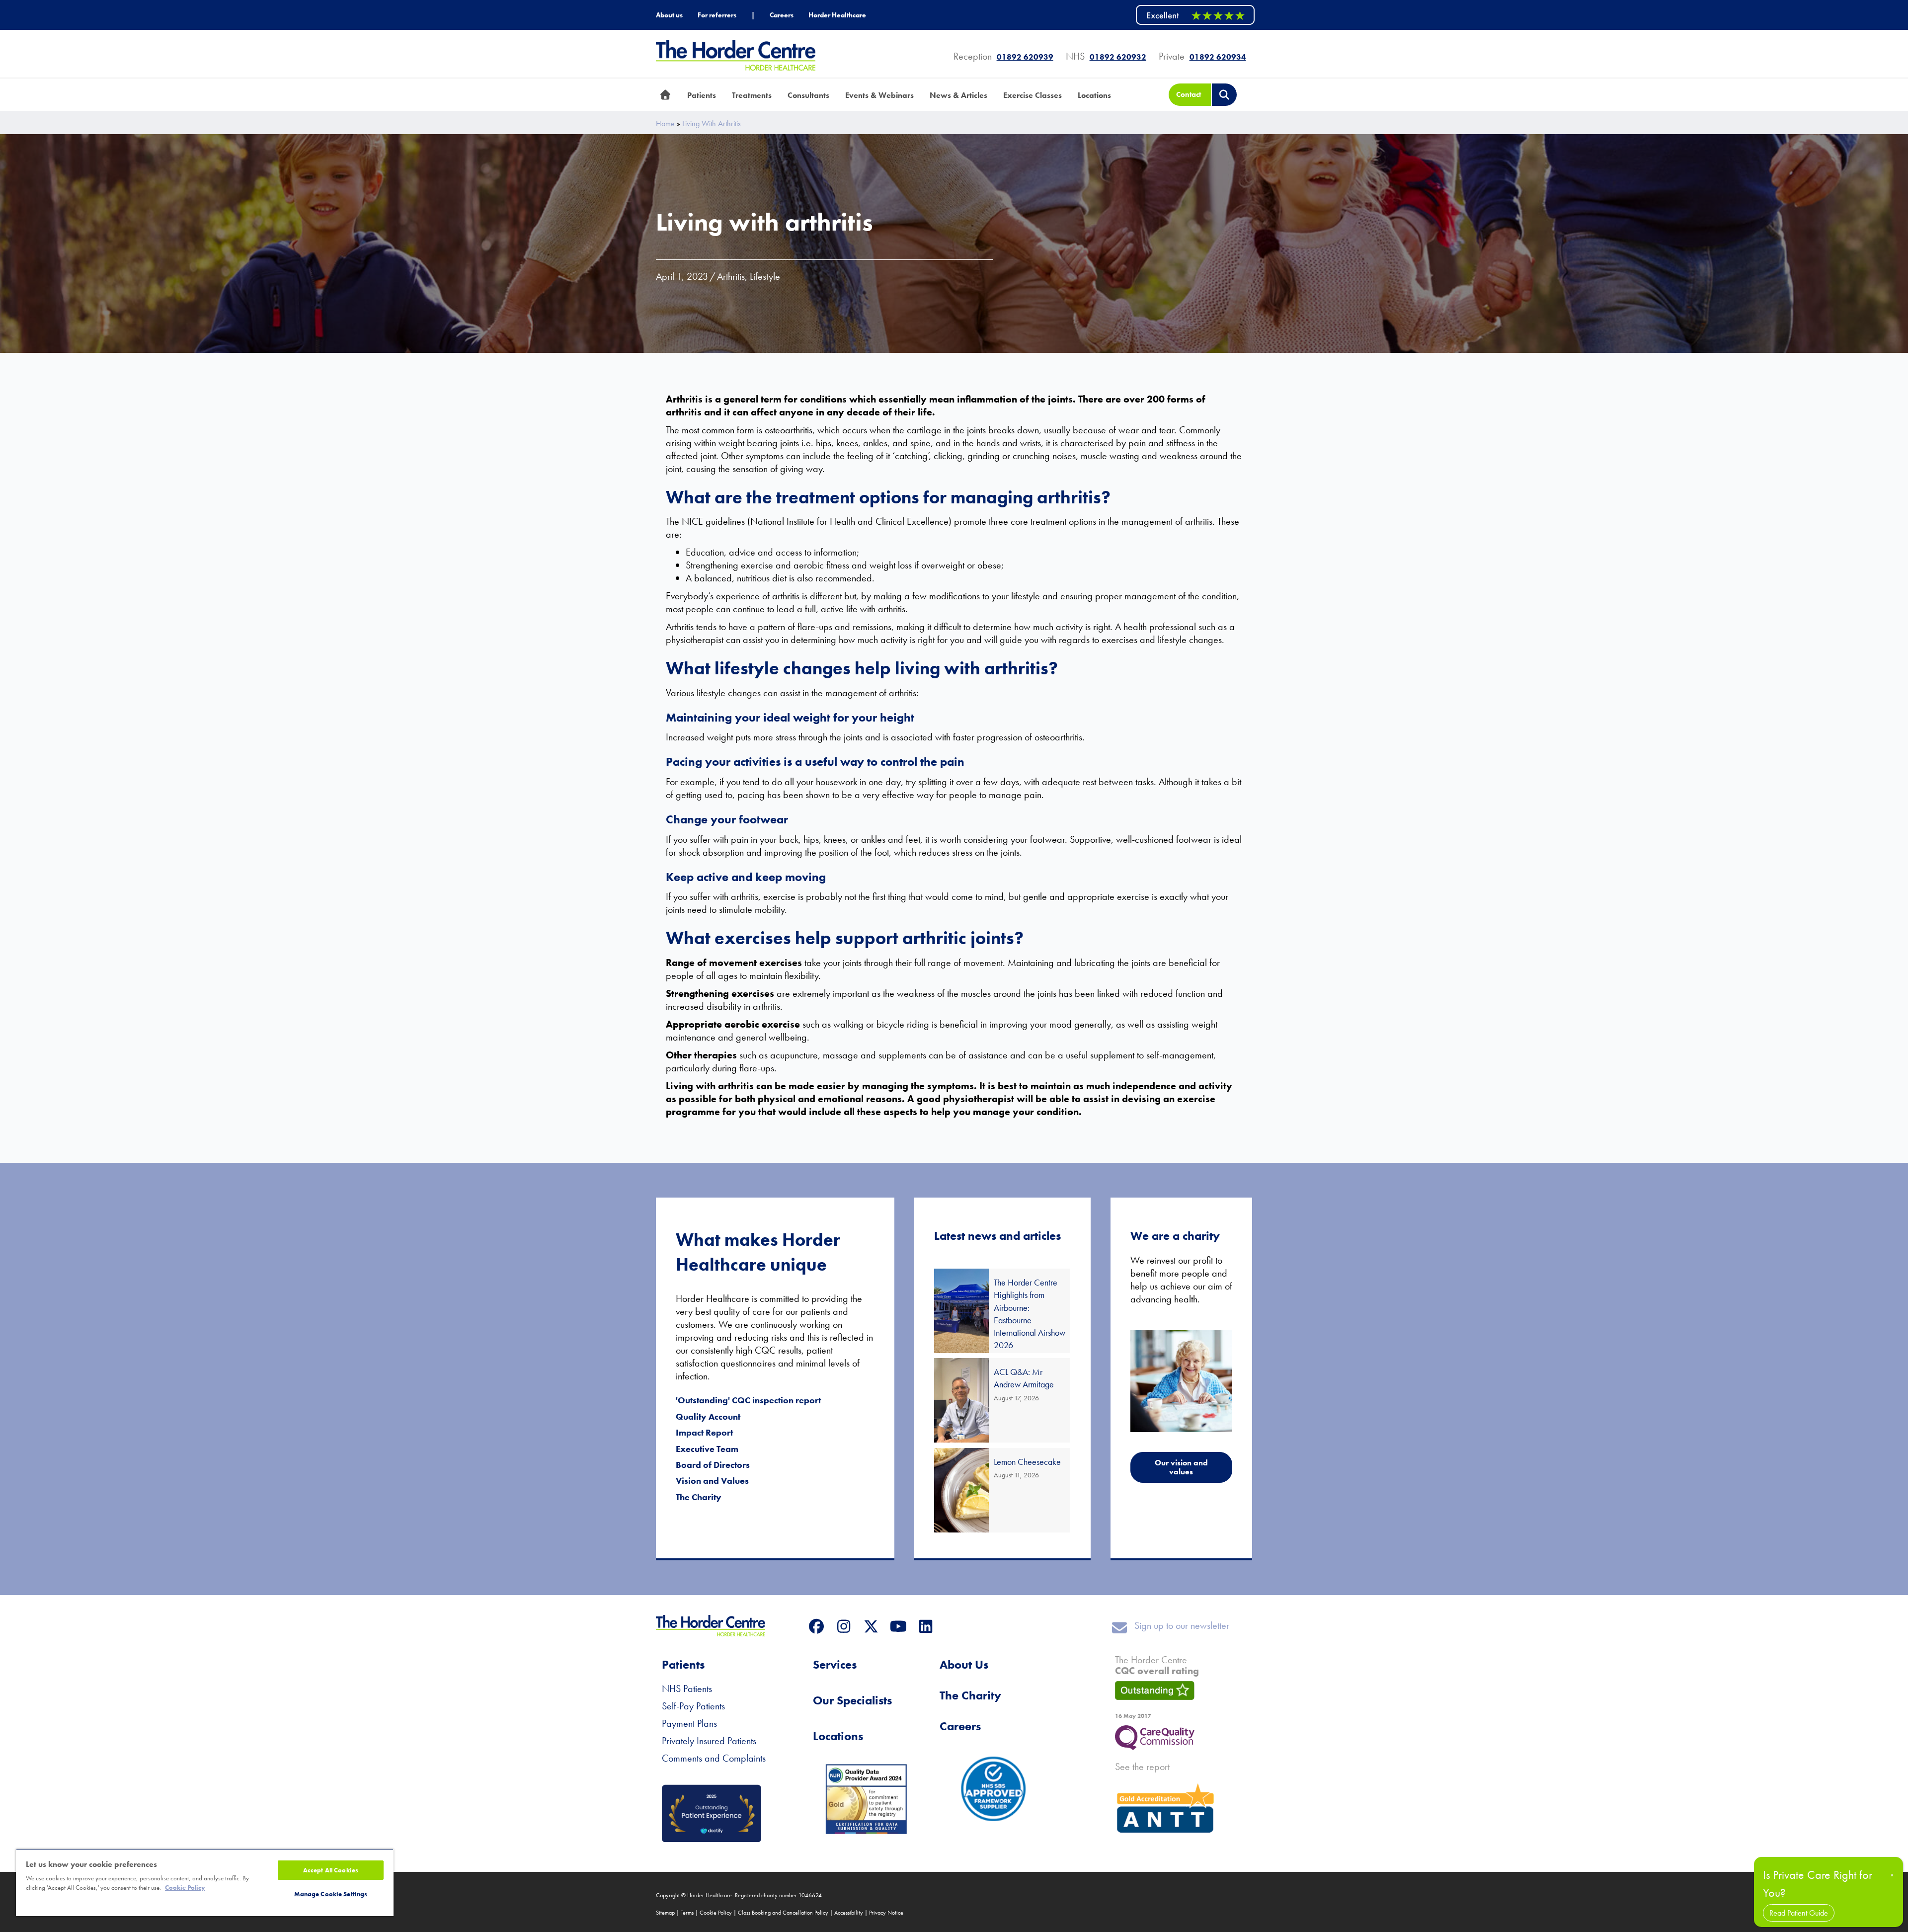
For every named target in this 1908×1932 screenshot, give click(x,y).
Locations (838, 1736)
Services (835, 1664)
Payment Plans (689, 1723)
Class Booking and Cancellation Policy (783, 1913)
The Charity (699, 1497)
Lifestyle (765, 276)
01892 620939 (1025, 57)
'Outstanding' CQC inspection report (748, 1400)
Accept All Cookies (331, 1870)
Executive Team (707, 1449)
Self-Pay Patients (693, 1706)
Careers (960, 1726)
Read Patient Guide (1799, 1913)
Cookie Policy (716, 1913)
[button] (816, 1626)
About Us (964, 1664)
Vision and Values (712, 1481)
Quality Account (708, 1416)
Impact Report (704, 1432)
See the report (1142, 1767)
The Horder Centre (1157, 1665)
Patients (683, 1664)
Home (665, 124)
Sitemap (665, 1913)
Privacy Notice (886, 1913)
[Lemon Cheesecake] (1002, 1490)
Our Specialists (852, 1700)
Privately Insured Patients (709, 1741)
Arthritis (731, 276)
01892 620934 (1218, 57)
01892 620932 (1118, 57)
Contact (1189, 94)
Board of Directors (713, 1465)
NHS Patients (687, 1689)
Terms (687, 1913)
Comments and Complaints (714, 1758)
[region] (205, 1883)
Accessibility (849, 1913)
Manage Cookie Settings (331, 1894)
